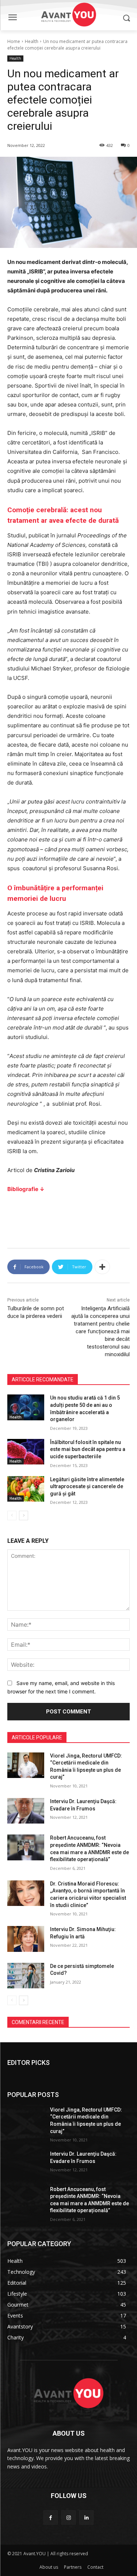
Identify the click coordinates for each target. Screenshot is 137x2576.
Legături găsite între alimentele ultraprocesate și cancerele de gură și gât (87, 1487)
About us (49, 2567)
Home (14, 41)
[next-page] (24, 1515)
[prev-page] (12, 1515)
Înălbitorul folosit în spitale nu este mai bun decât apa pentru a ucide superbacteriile (88, 1449)
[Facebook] (51, 2517)
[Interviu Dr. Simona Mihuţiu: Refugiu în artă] (26, 1939)
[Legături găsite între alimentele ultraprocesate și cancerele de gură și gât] (26, 1489)
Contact (95, 2567)
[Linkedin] (86, 2517)
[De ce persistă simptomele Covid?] (26, 1976)
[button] (126, 18)
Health (32, 41)
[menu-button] (12, 18)
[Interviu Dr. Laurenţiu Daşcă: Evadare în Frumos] (26, 1811)
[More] (102, 1267)
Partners (73, 2567)
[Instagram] (68, 2517)
